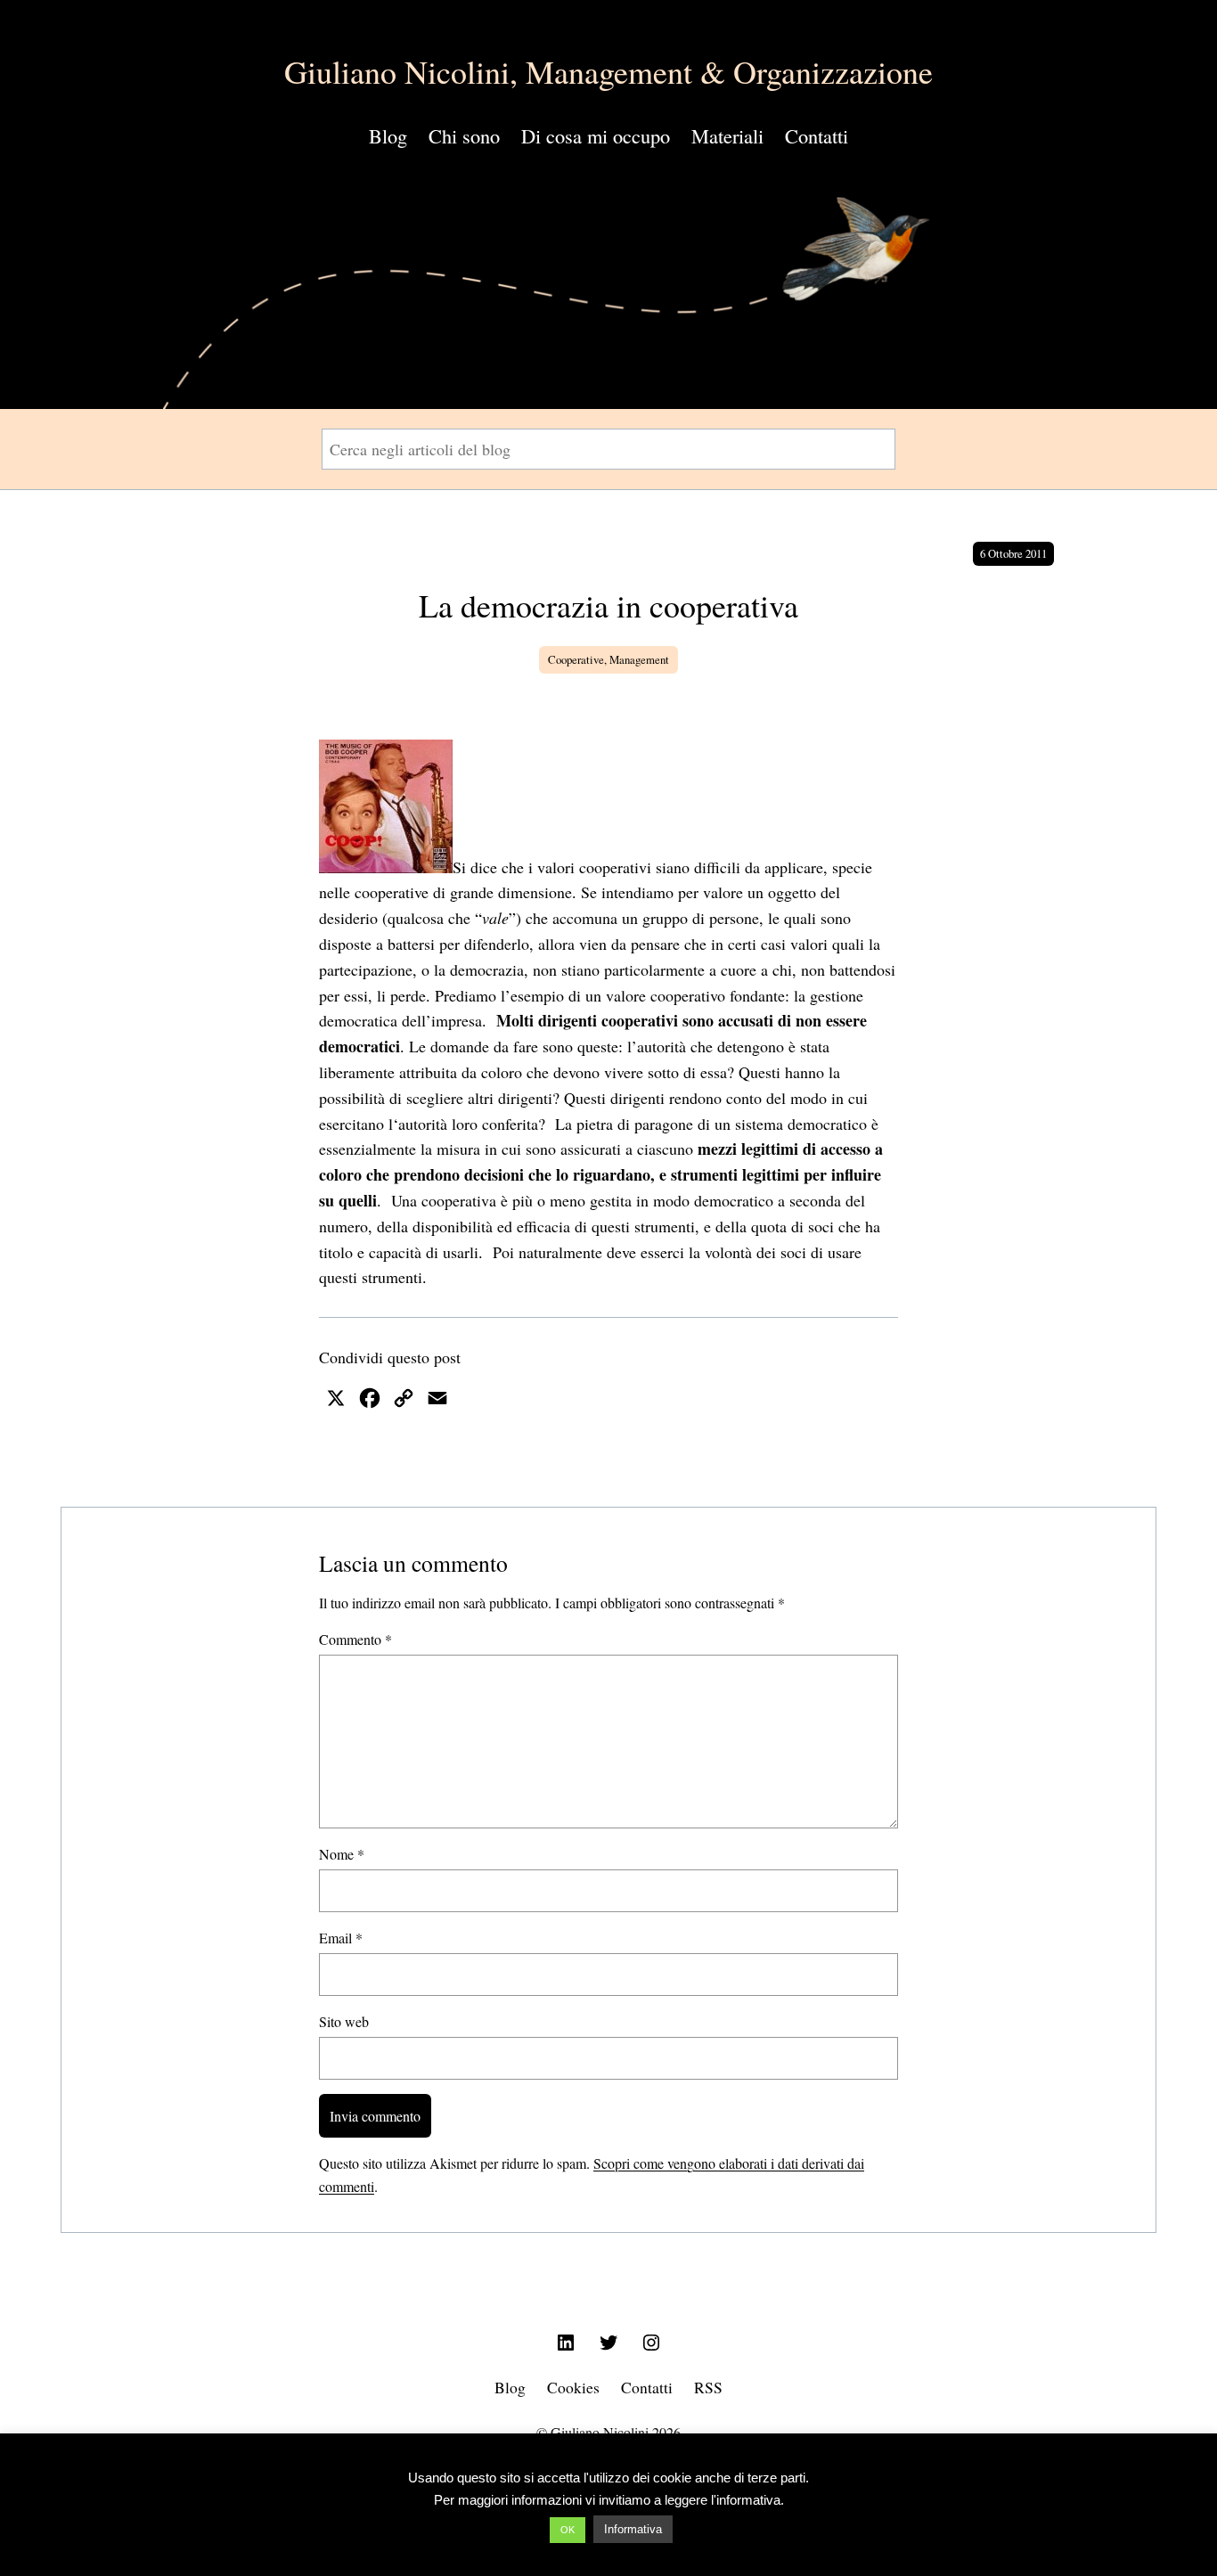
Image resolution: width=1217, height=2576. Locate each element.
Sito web (344, 2021)
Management (639, 659)
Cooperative (576, 659)
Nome (342, 1854)
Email (341, 1938)
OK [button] (568, 2530)
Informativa (633, 2529)
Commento (355, 1639)
